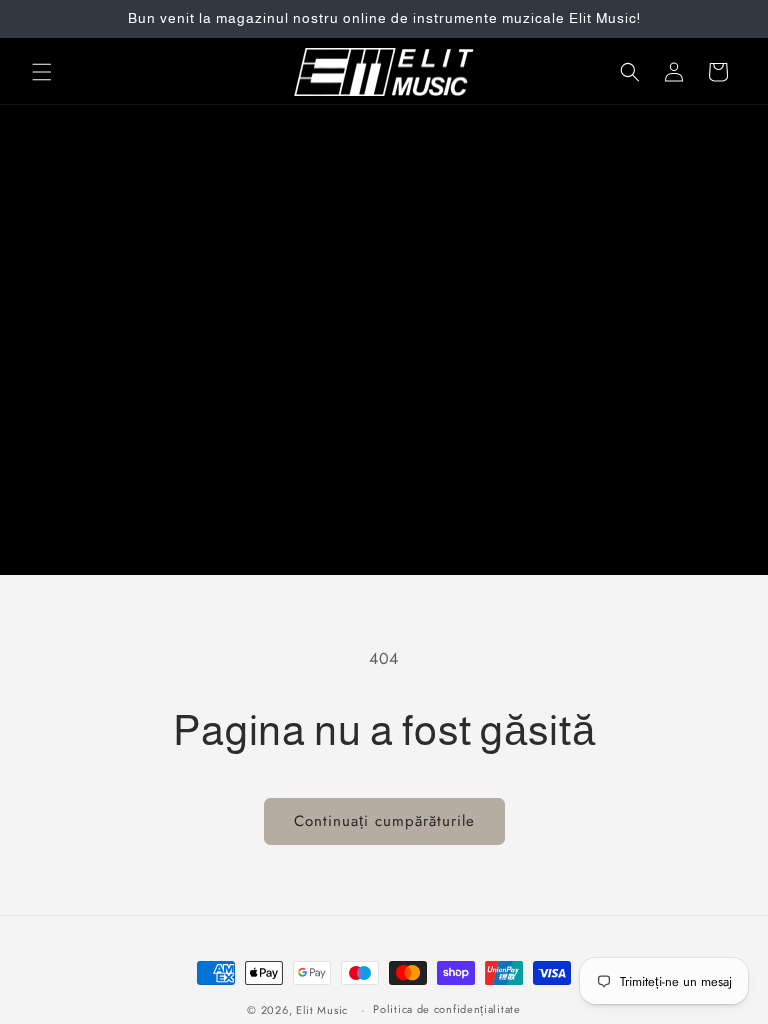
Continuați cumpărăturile (384, 821)
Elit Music (322, 1010)
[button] (42, 72)
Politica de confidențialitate (446, 1009)
